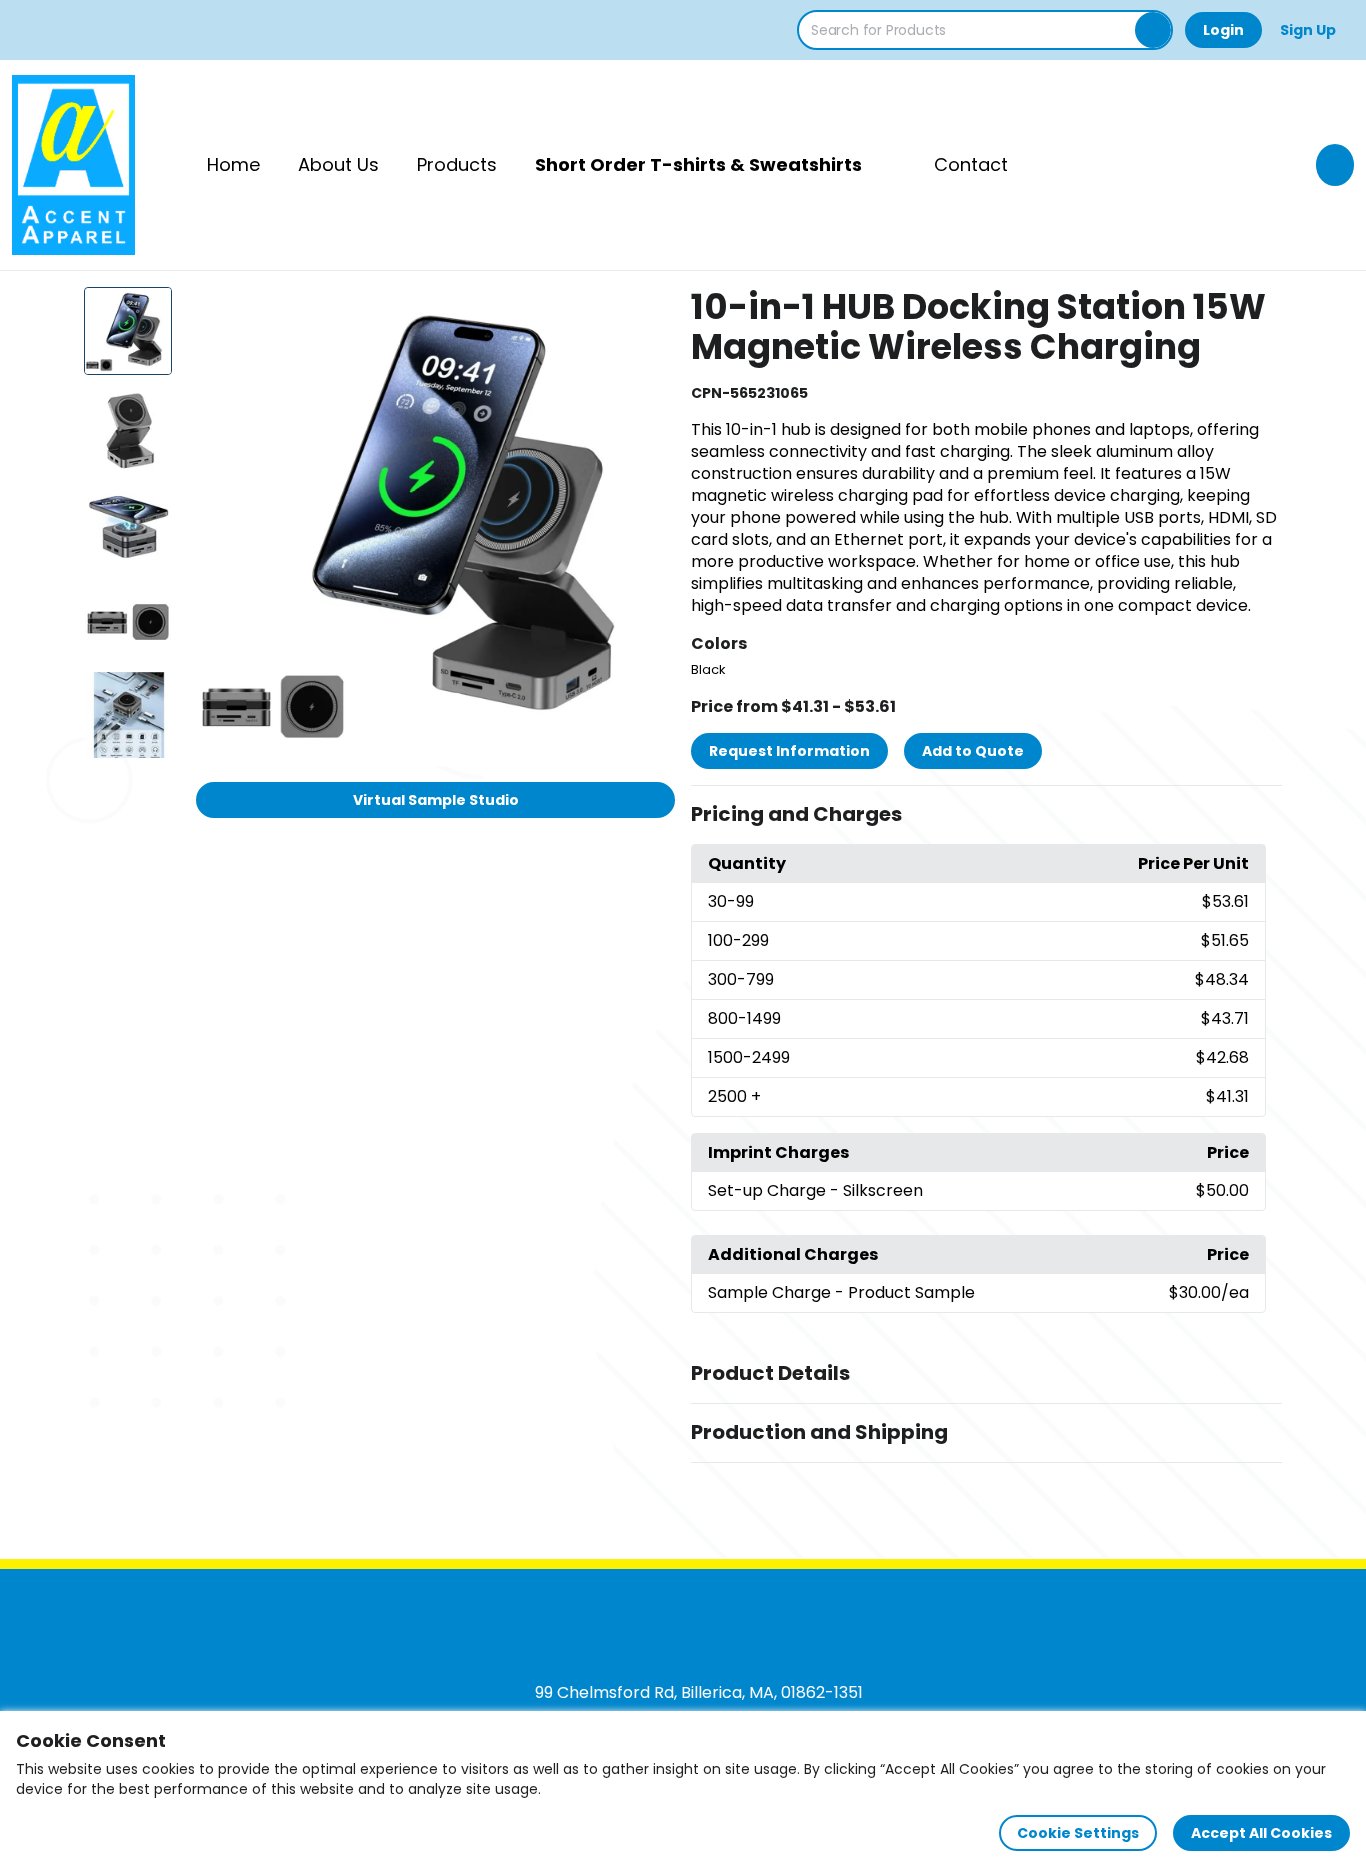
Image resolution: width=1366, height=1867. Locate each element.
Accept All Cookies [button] (1261, 1833)
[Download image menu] (649, 313)
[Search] (1153, 30)
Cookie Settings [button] (1078, 1833)
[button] (986, 815)
